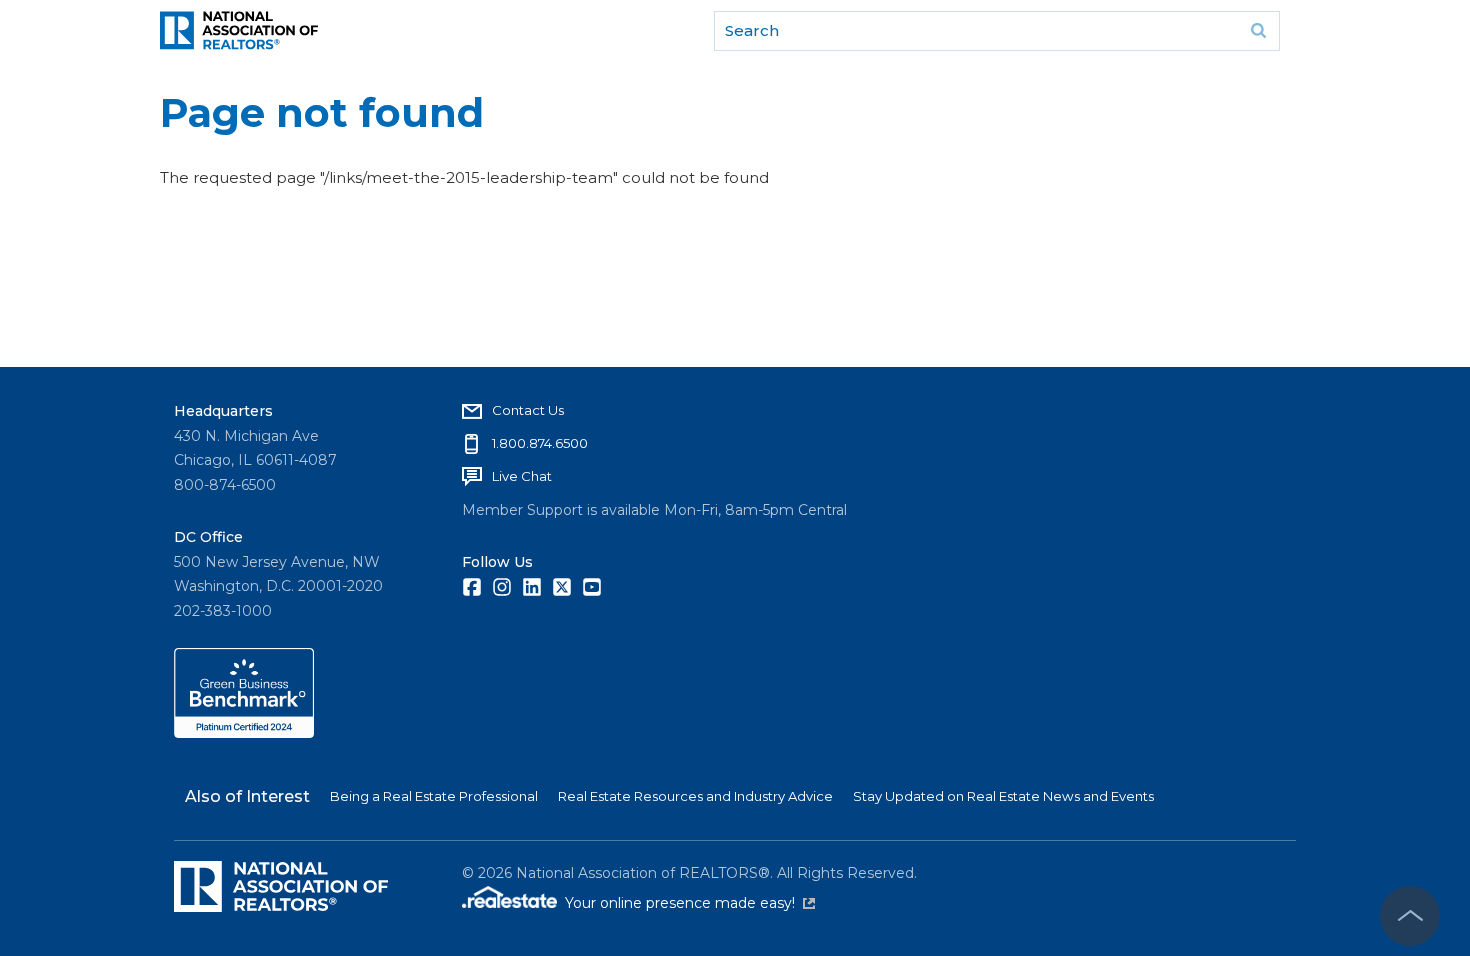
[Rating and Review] (244, 733)
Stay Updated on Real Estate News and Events (1003, 796)
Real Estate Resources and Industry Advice (695, 796)
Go (1258, 31)
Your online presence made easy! (690, 903)
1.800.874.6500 (540, 443)
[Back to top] (1410, 916)
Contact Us (528, 410)
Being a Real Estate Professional (434, 796)
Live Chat (522, 476)
